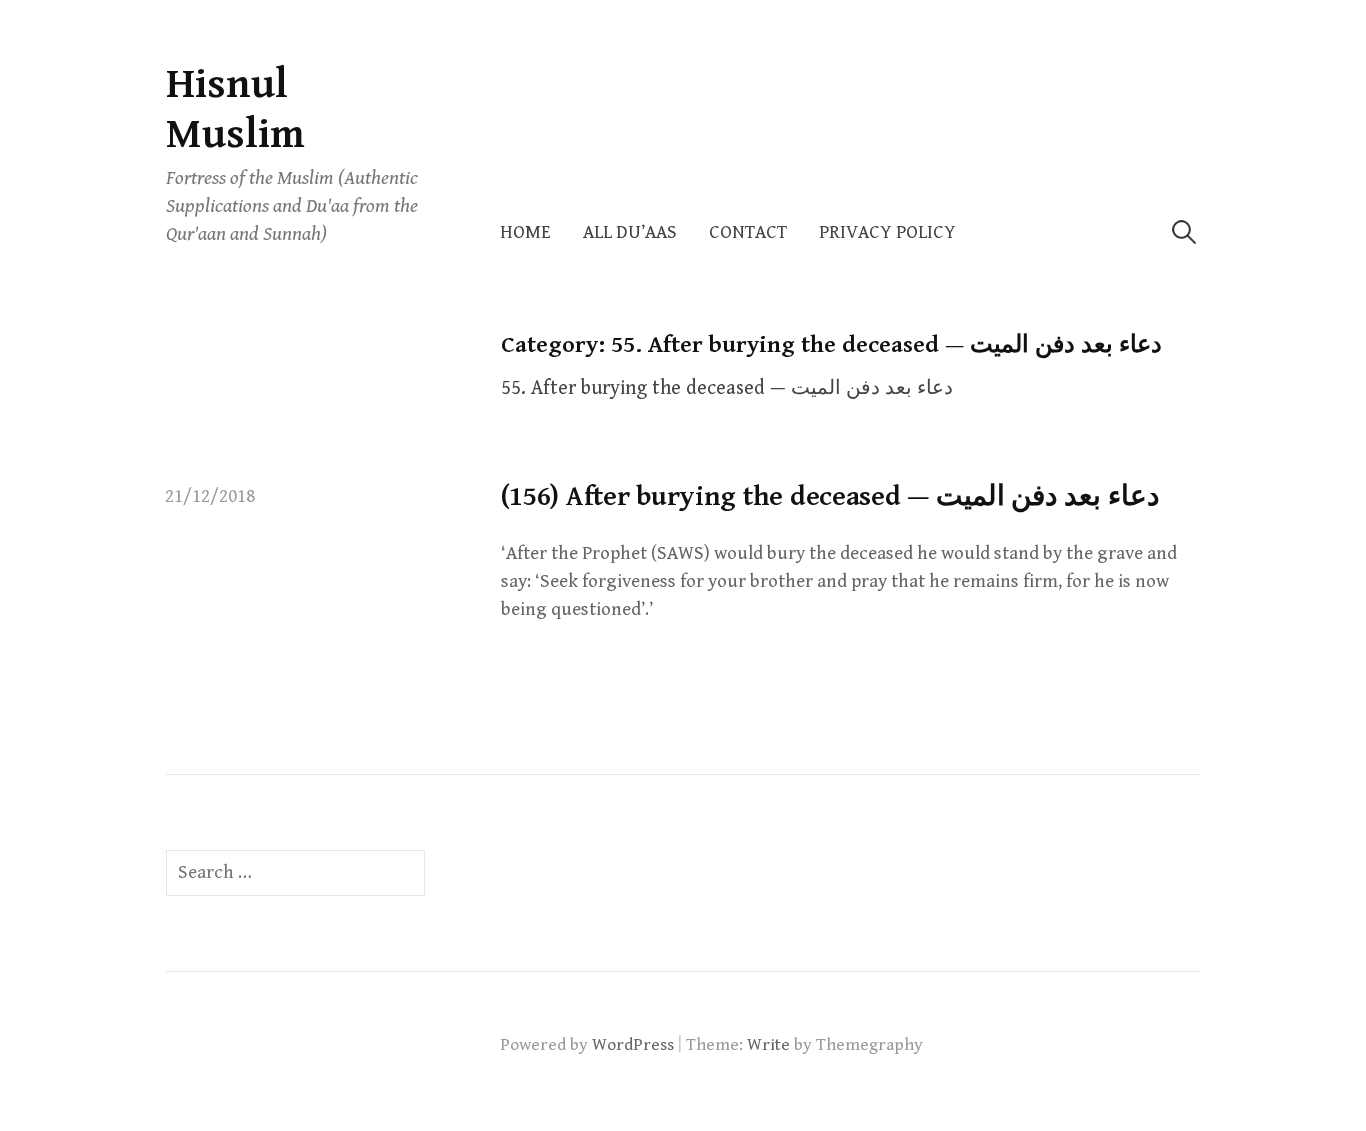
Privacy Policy (887, 232)
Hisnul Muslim (235, 109)
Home (525, 232)
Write (768, 1045)
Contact (748, 232)
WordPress (633, 1045)
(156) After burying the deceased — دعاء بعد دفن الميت (830, 497)
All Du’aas (630, 232)
